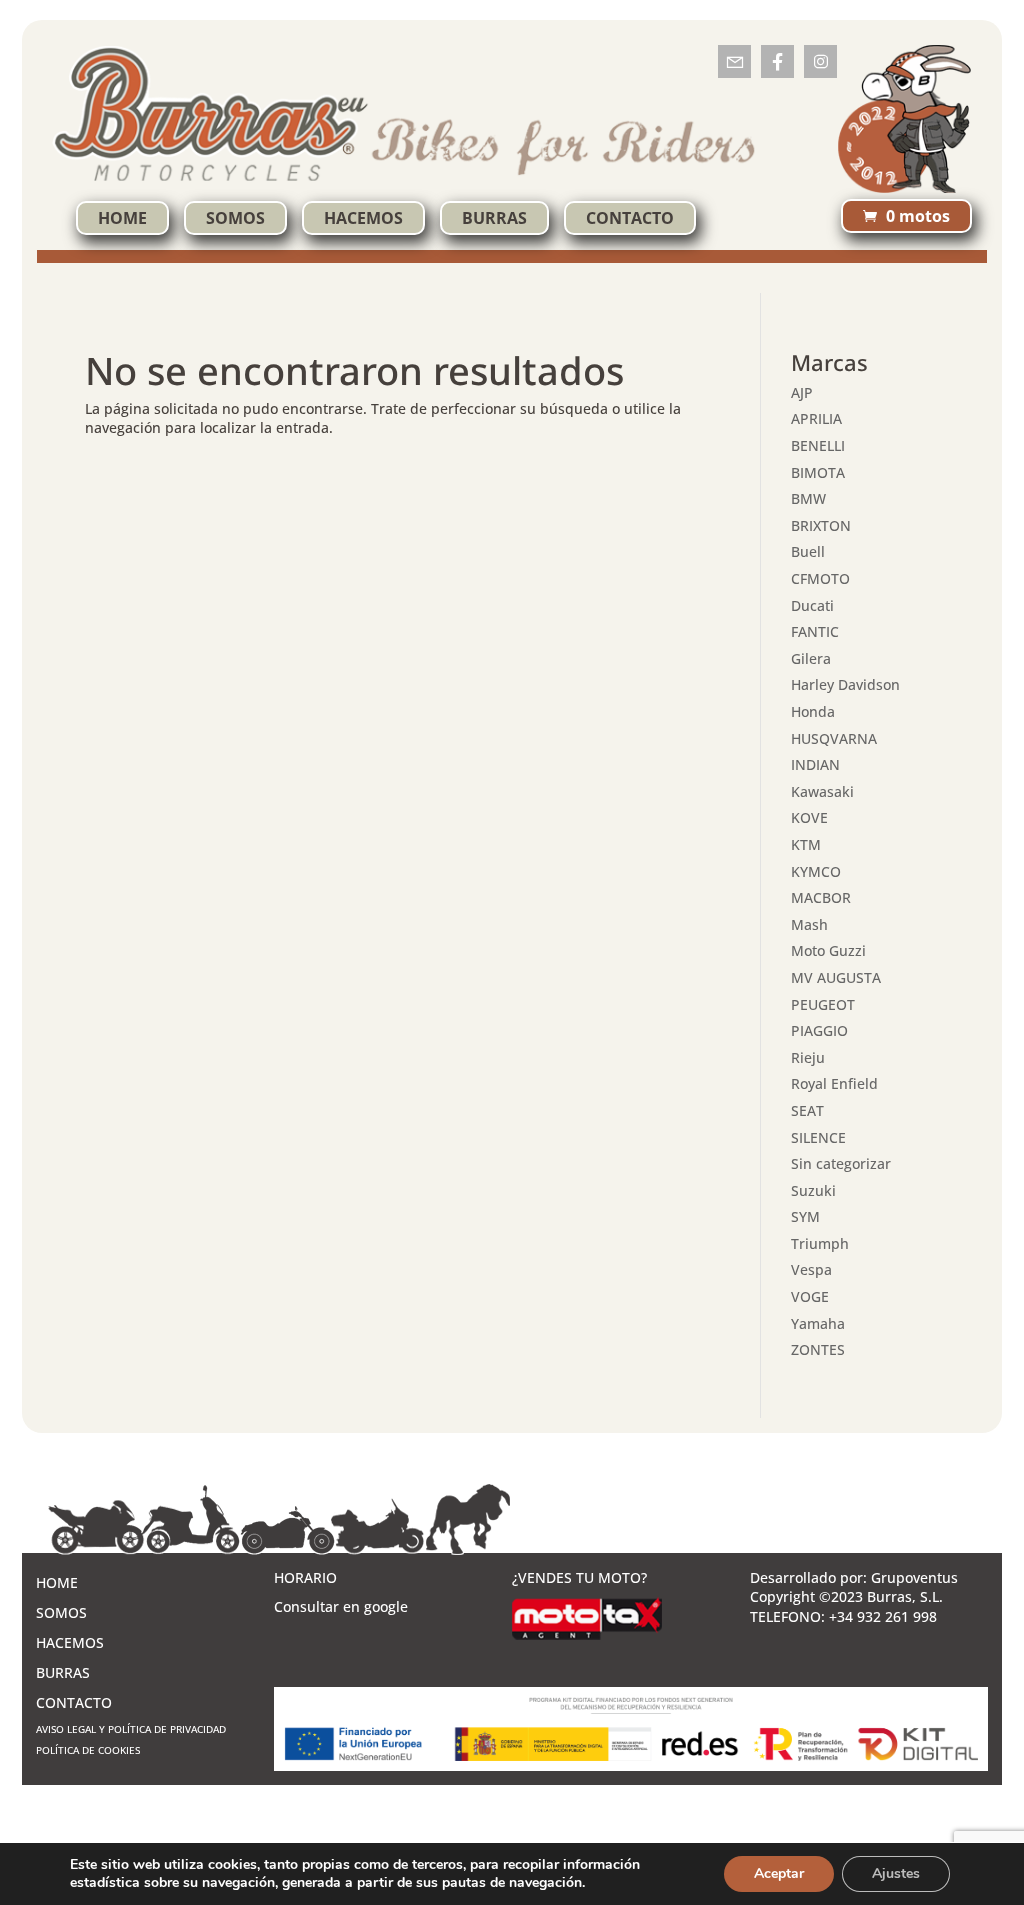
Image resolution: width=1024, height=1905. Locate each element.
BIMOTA (818, 472)
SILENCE (818, 1137)
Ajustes (896, 1873)
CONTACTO (630, 218)
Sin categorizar (841, 1163)
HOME (122, 218)
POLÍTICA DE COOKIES (88, 1750)
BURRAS (494, 218)
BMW (808, 498)
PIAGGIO (819, 1030)
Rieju (808, 1057)
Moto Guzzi (828, 950)
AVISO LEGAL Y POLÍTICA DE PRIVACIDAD (131, 1729)
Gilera (811, 658)
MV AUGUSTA (836, 977)
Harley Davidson (845, 684)
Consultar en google (341, 1606)
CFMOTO (820, 578)
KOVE (809, 817)
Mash (809, 924)
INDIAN (815, 764)
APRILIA (816, 418)
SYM (805, 1216)
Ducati (812, 605)
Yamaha (818, 1323)
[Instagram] (820, 61)
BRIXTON (821, 525)
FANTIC (815, 631)
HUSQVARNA (834, 738)
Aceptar (779, 1873)
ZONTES (818, 1349)
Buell (808, 551)
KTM (806, 844)
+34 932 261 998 (883, 1616)
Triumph (820, 1243)
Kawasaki (822, 791)
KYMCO (816, 871)
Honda (813, 711)
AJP (802, 392)
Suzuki (813, 1190)
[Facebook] (777, 61)
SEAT (807, 1110)
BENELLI (818, 445)
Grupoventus (914, 1577)
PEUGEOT (823, 1004)
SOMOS (235, 218)
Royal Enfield (834, 1083)
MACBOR (821, 897)
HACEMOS (363, 218)
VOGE (810, 1296)
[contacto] (734, 61)
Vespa (811, 1269)
